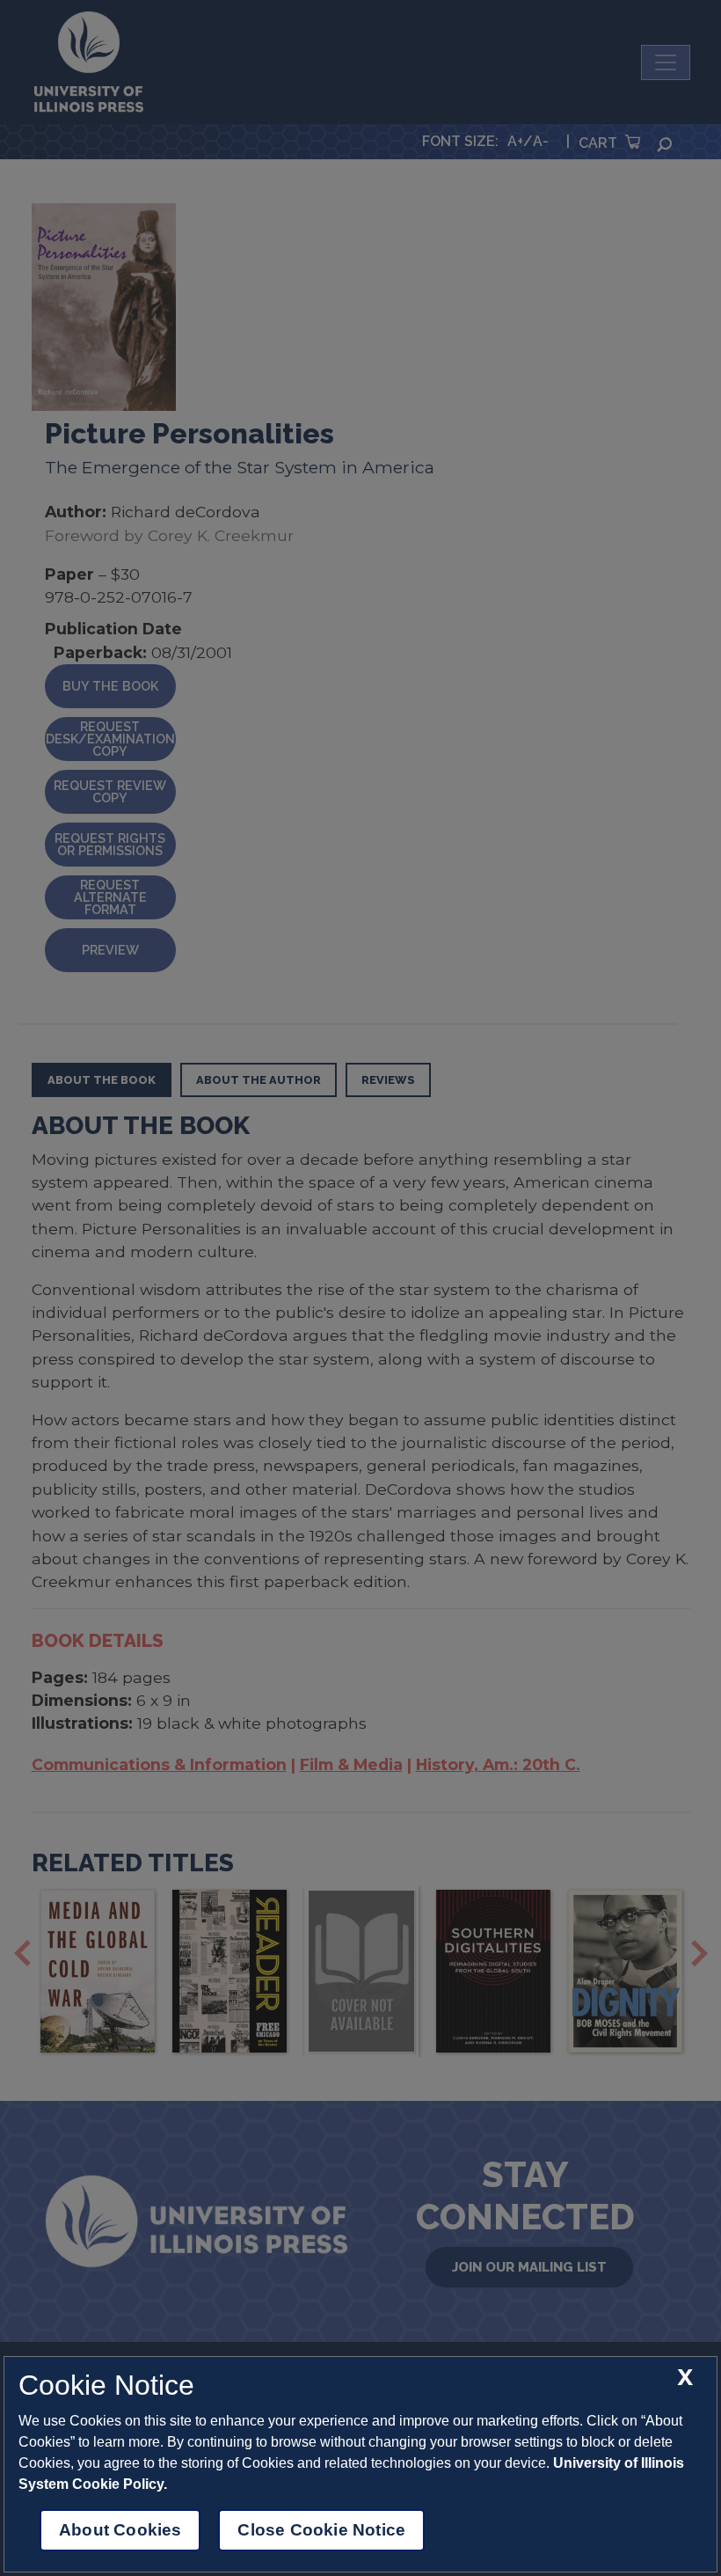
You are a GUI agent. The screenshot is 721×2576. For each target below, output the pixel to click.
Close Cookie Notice (321, 2530)
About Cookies (120, 2530)
